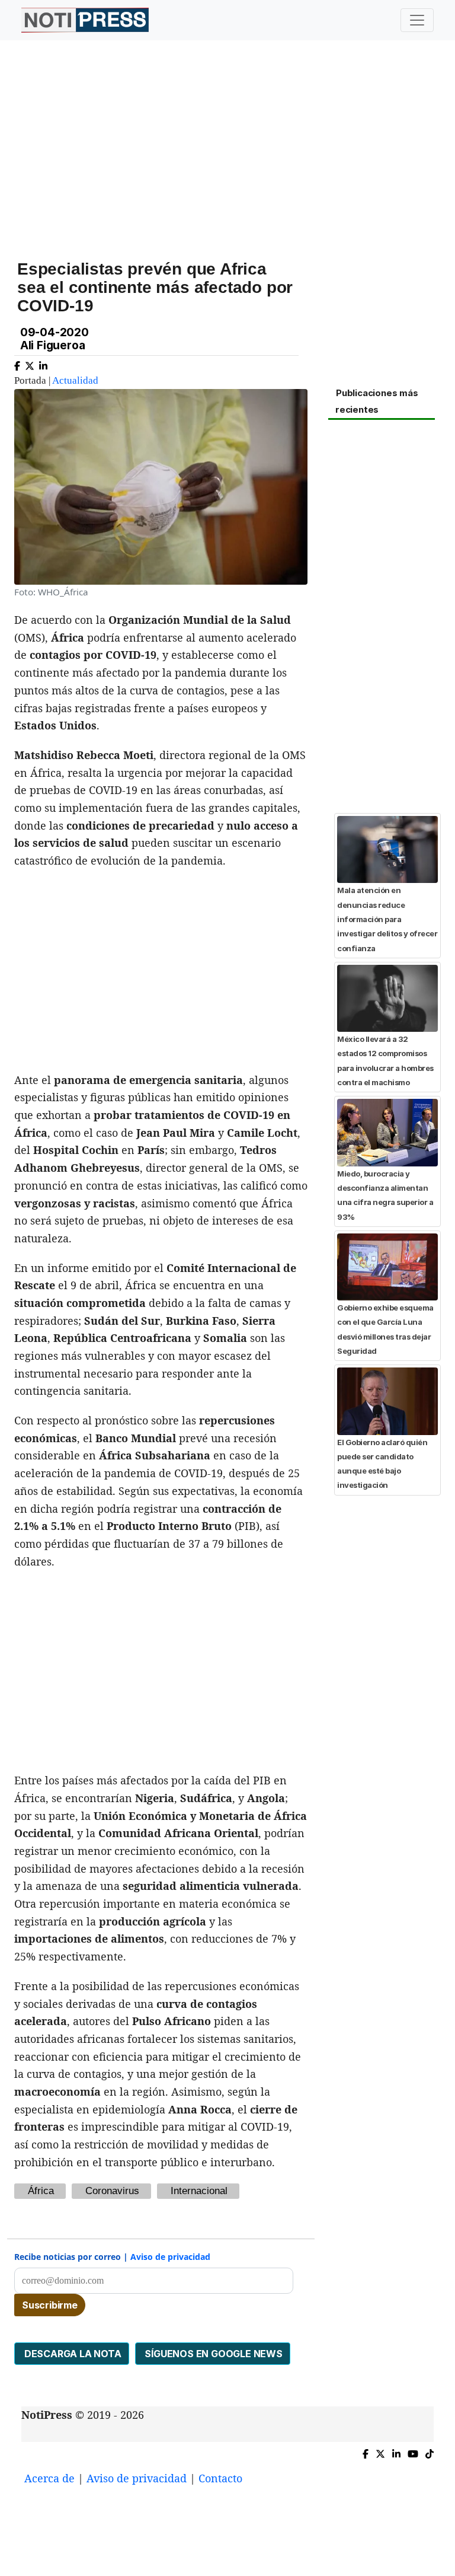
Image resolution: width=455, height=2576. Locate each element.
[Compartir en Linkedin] (43, 364)
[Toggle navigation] (417, 20)
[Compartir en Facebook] (17, 364)
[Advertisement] (227, 142)
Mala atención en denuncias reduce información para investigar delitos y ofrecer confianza (387, 919)
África (41, 2191)
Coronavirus (112, 2191)
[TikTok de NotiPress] (430, 2452)
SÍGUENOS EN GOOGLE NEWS (213, 2354)
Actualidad (75, 380)
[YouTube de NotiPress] (413, 2452)
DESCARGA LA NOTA (72, 2354)
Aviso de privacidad (170, 2257)
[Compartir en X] (30, 364)
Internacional (199, 2191)
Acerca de (49, 2478)
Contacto (220, 2478)
